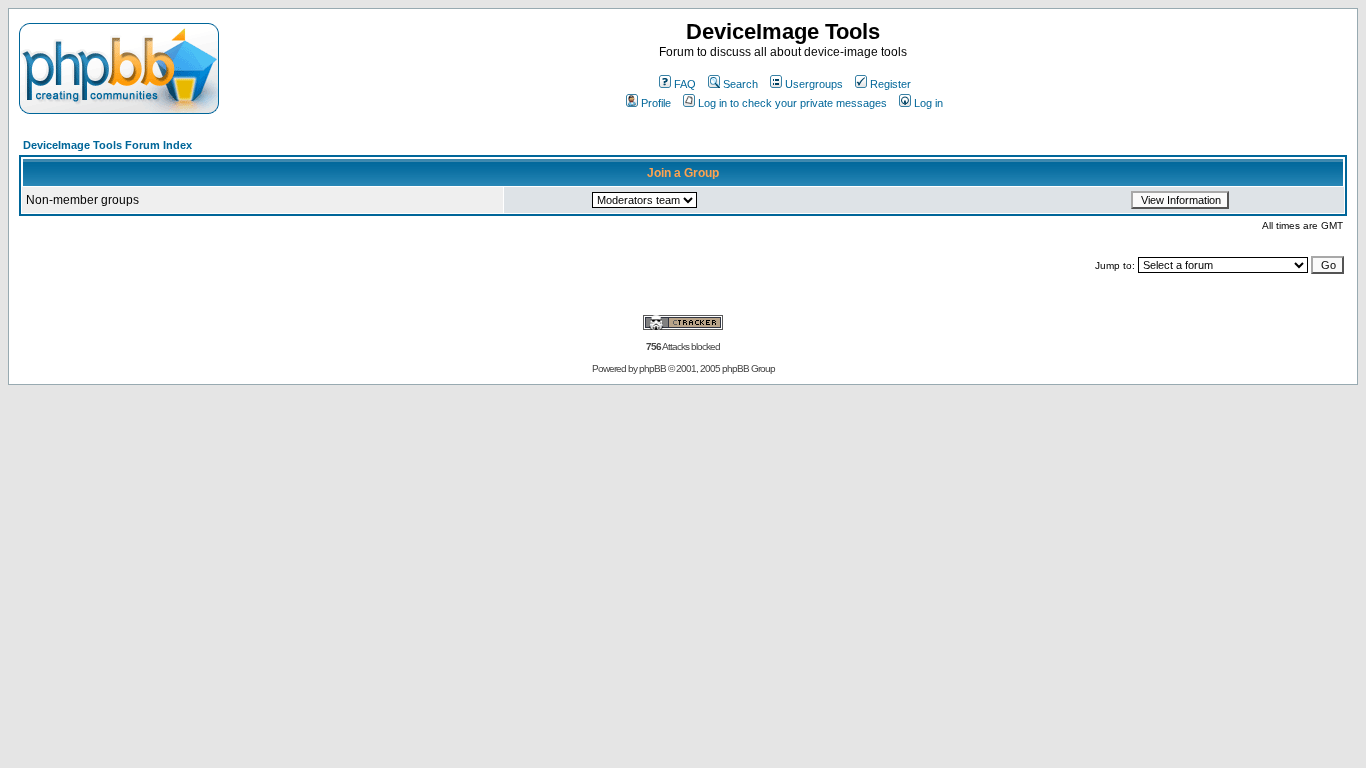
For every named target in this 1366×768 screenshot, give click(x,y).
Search (740, 84)
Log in (928, 103)
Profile (656, 103)
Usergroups (814, 84)
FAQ (685, 84)
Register (890, 84)
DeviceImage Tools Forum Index (107, 145)
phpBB (652, 368)
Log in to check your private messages (792, 103)
